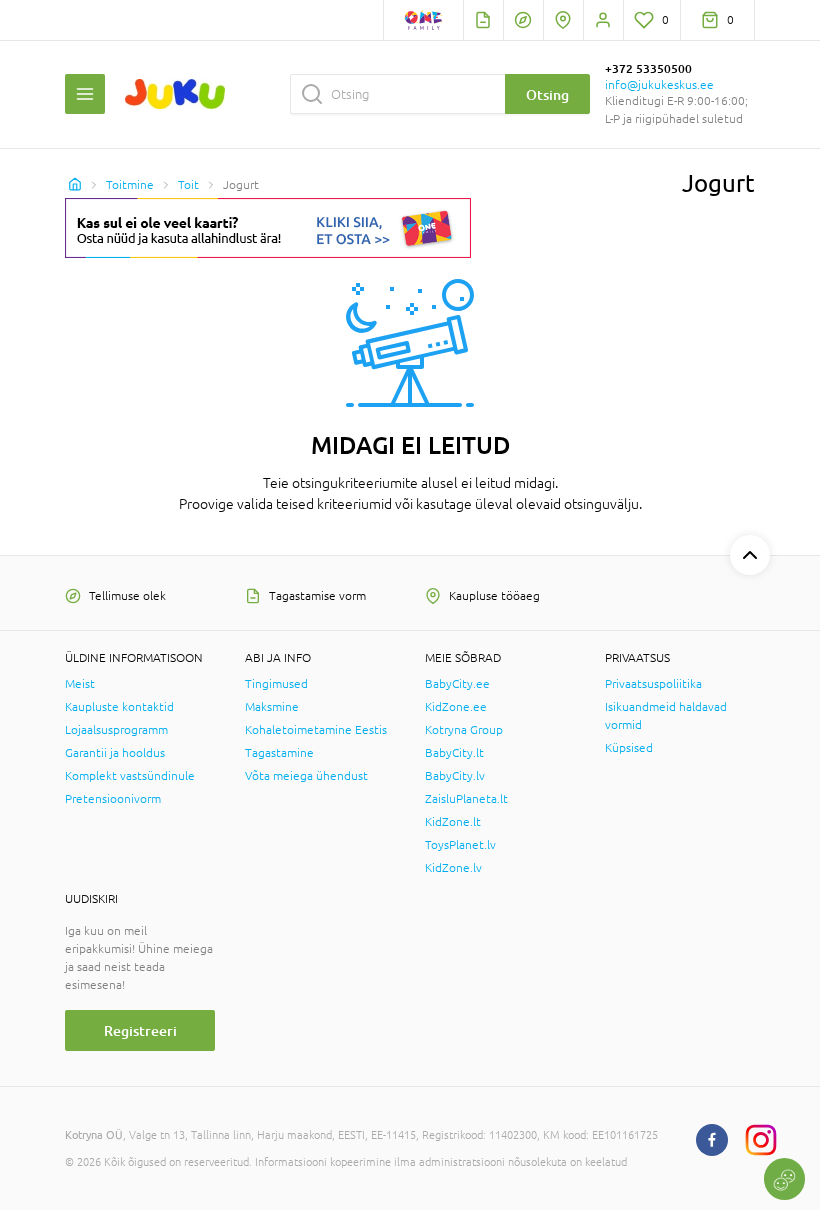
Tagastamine (279, 753)
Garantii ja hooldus (115, 753)
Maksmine (272, 707)
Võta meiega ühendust (306, 776)
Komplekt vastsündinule (130, 776)
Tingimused (276, 684)
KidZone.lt (453, 822)
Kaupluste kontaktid (119, 707)
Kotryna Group (464, 730)
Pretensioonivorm (113, 799)
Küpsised (629, 748)
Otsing (547, 94)
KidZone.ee (456, 707)
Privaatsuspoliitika (653, 684)
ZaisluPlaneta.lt (466, 799)
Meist (80, 684)
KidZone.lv (453, 868)
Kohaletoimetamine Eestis (316, 730)
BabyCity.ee (457, 684)
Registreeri (140, 1030)
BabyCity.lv (455, 776)
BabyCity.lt (454, 753)
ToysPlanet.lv (460, 845)
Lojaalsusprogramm (116, 730)
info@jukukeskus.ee (659, 85)
